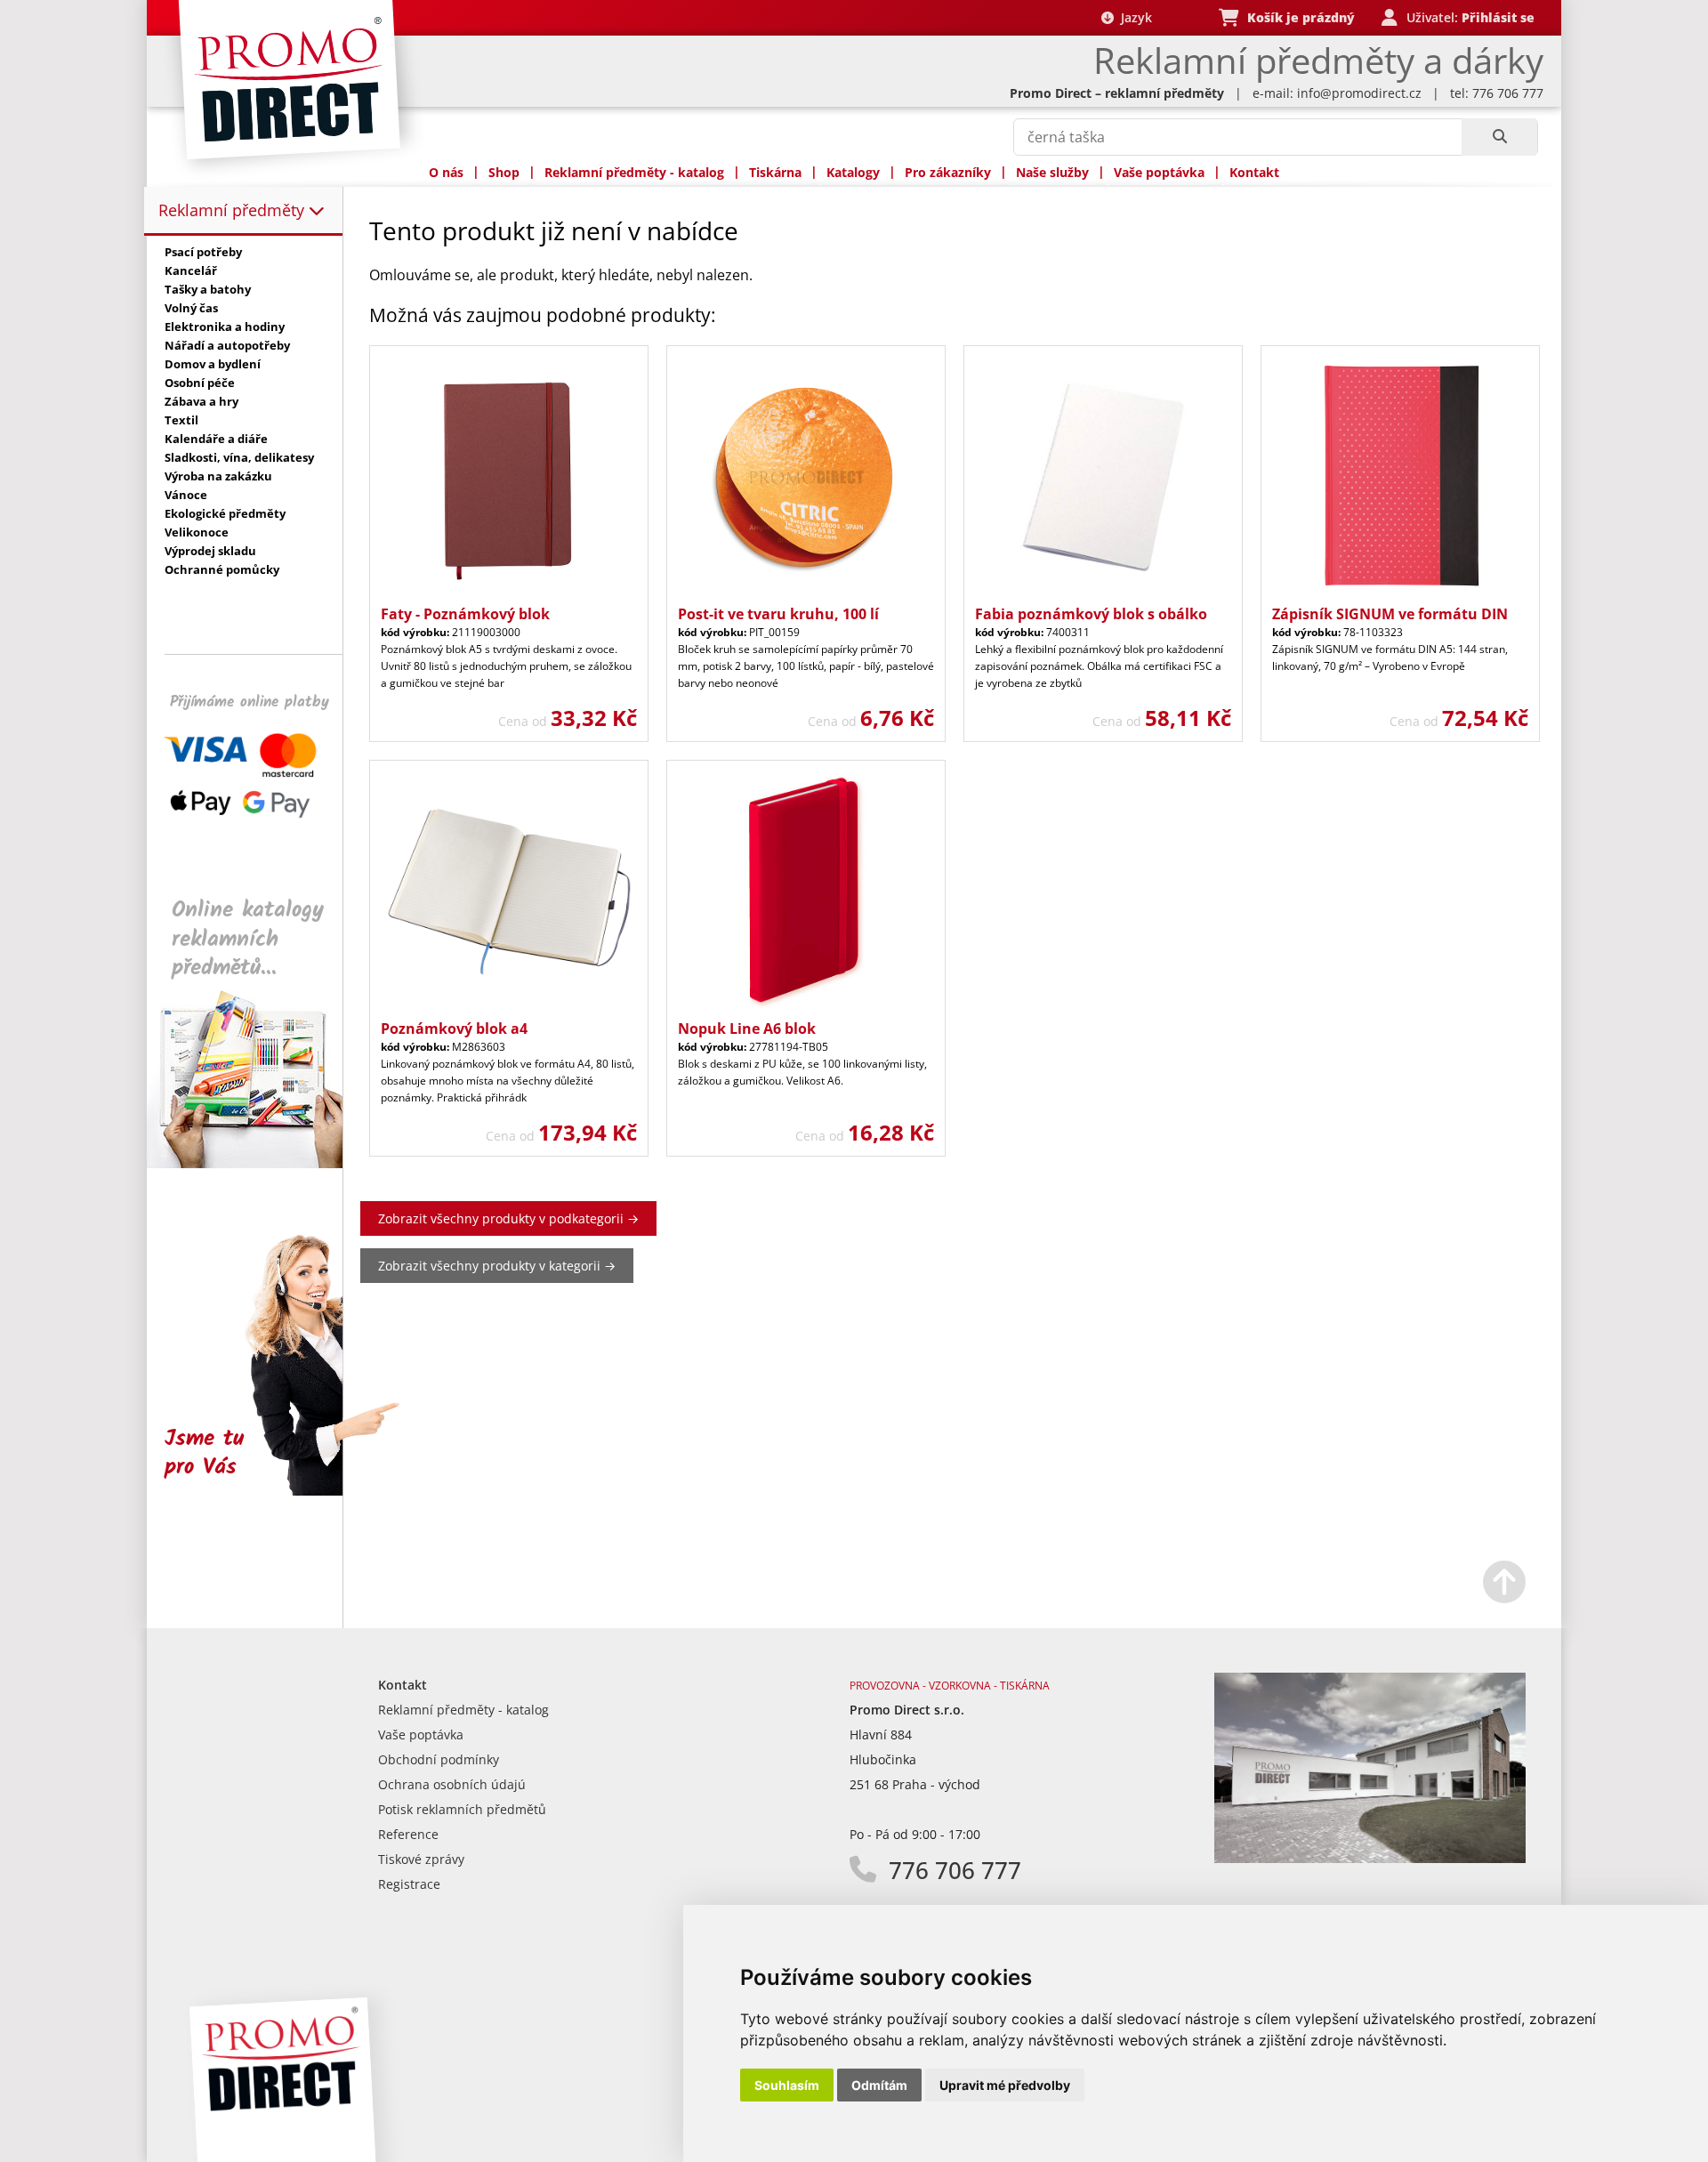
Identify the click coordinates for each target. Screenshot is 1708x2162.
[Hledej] (1499, 137)
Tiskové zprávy (421, 1859)
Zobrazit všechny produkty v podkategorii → (508, 1218)
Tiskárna (775, 172)
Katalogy (853, 172)
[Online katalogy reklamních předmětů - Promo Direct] (257, 1163)
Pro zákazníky (948, 172)
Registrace (409, 1884)
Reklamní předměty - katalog (634, 172)
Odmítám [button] (879, 2085)
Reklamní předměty (234, 210)
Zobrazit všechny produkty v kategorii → (497, 1266)
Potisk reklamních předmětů (462, 1809)
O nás (446, 172)
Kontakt (1254, 172)
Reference (408, 1834)
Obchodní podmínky (439, 1759)
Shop (504, 172)
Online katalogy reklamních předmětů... (248, 939)
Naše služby (1052, 172)
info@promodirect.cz (1359, 93)
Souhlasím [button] (787, 2085)
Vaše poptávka (1159, 172)
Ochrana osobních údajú (452, 1784)
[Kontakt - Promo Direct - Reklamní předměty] (1370, 1858)
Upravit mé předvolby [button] (1005, 2085)
